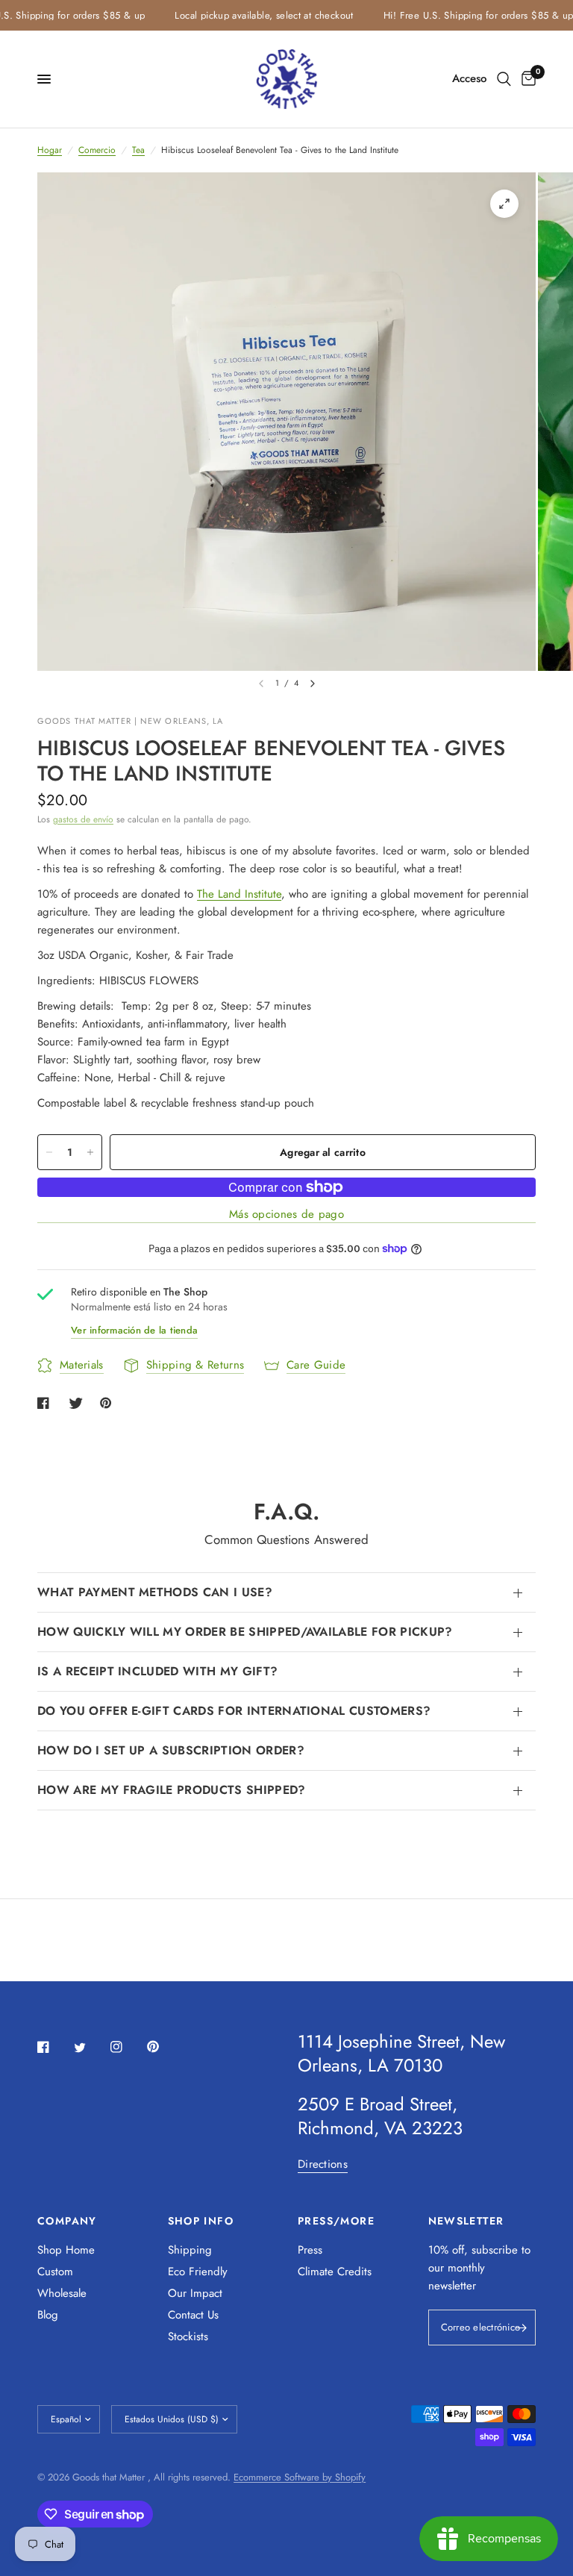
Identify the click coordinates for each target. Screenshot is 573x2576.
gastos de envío (83, 819)
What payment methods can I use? (155, 1592)
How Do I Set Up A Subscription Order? (171, 1750)
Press (310, 2250)
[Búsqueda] (504, 79)
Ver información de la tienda (134, 1330)
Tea (138, 150)
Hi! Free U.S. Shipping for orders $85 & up (459, 15)
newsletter (452, 2286)
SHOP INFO (201, 2221)
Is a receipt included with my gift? (157, 1671)
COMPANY (67, 2221)
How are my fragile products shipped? (172, 1790)
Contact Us (193, 2315)
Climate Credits (335, 2272)
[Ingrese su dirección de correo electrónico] (521, 2328)
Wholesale (62, 2293)
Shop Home (66, 2250)
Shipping (190, 2250)
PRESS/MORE (336, 2221)
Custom (55, 2272)
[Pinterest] (163, 2046)
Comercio (97, 150)
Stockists (188, 2336)
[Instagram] (127, 2047)
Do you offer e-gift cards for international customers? (234, 1711)
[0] (526, 79)
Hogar (50, 150)
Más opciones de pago (286, 1214)
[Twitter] (90, 2048)
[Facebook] (54, 2047)
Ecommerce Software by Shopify (300, 2477)
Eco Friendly (198, 2272)
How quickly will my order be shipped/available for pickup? (245, 1632)
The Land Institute (239, 894)
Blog (48, 2315)
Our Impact (195, 2293)
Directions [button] (323, 2164)
